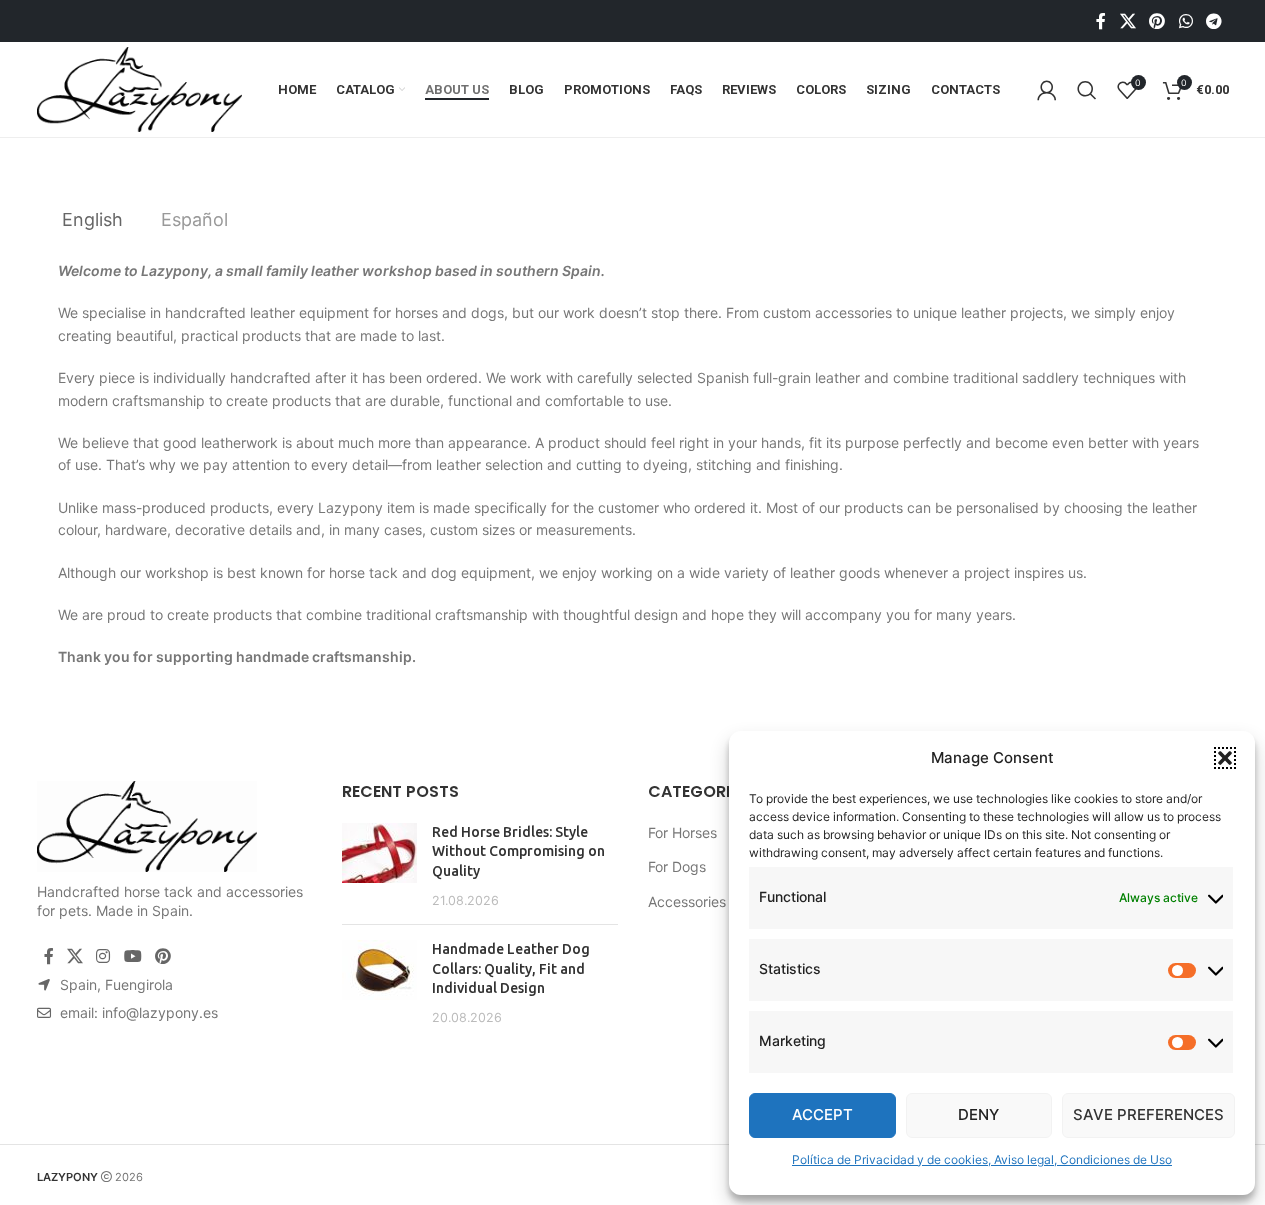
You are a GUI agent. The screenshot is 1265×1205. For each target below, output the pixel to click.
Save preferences (1148, 1114)
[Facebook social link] (1101, 21)
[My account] (1047, 90)
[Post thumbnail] (379, 866)
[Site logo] (139, 87)
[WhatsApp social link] (1185, 21)
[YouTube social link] (132, 956)
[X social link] (1127, 21)
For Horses (682, 832)
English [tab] (92, 219)
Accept (822, 1114)
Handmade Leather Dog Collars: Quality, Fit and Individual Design (511, 968)
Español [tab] (194, 219)
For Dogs (677, 866)
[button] (1225, 758)
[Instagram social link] (103, 956)
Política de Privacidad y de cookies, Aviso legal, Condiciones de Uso (982, 1159)
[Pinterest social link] (1157, 21)
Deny (978, 1114)
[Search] (1087, 90)
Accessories (687, 901)
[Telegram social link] (1213, 21)
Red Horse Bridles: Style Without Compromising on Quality (518, 851)
